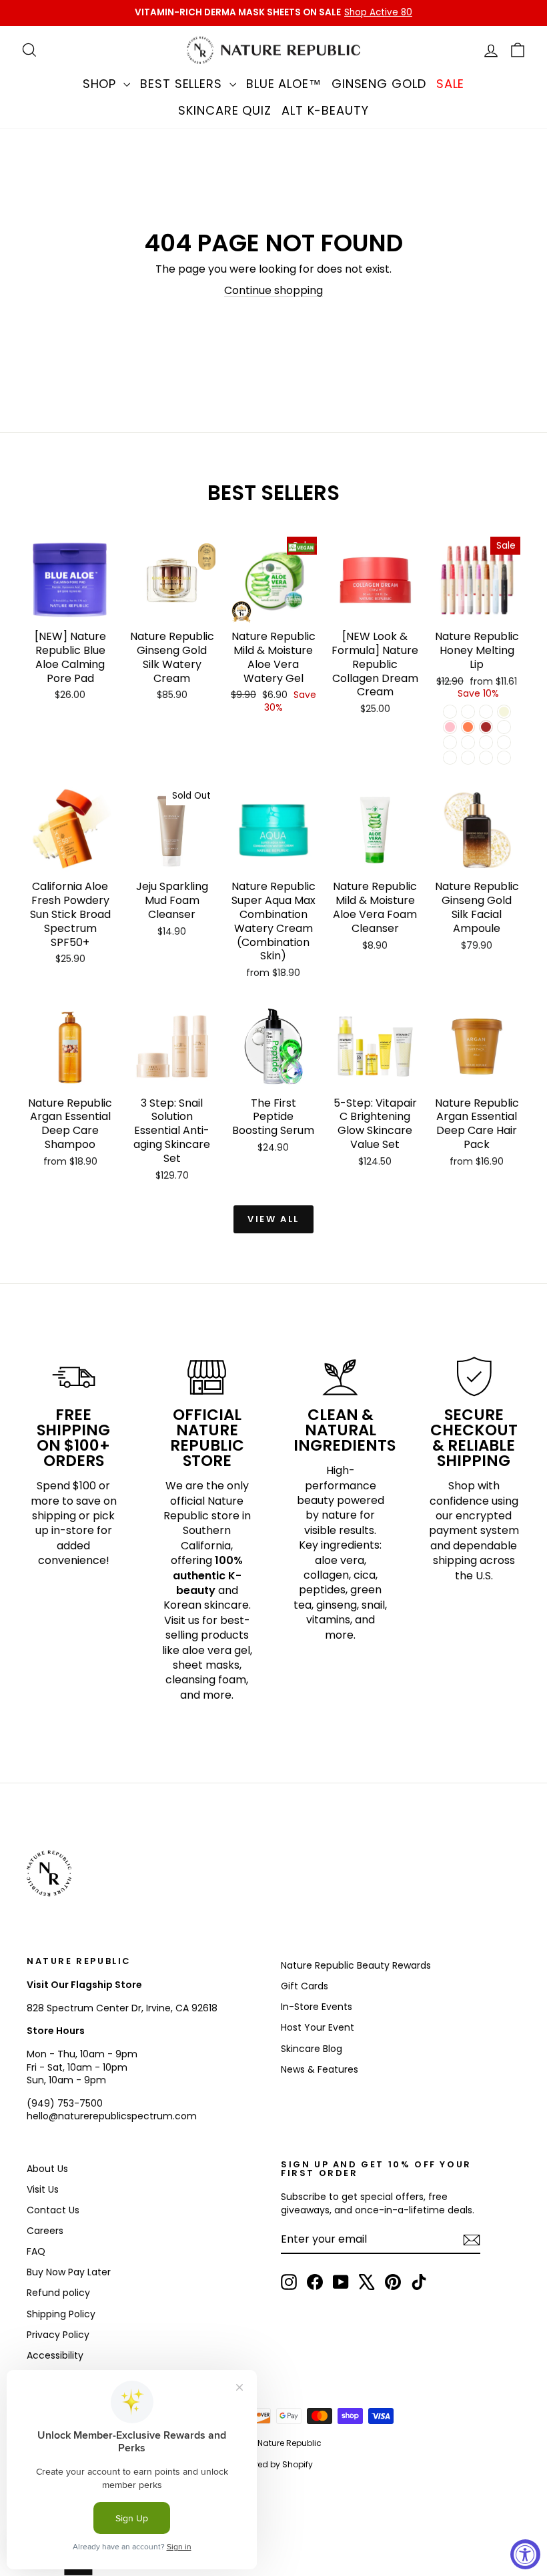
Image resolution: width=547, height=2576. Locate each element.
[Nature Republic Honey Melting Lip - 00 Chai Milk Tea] (450, 712)
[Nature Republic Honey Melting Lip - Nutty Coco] (468, 742)
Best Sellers (183, 84)
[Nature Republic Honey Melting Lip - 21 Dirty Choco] (504, 727)
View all (273, 1219)
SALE (451, 84)
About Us (47, 2169)
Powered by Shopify (273, 2464)
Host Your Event (318, 2027)
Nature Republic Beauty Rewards (356, 1965)
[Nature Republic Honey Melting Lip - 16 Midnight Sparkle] (486, 712)
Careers (45, 2231)
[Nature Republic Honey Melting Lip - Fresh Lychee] (486, 742)
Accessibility (55, 2355)
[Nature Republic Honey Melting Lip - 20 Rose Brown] (486, 727)
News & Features (320, 2069)
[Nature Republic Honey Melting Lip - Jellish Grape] (450, 758)
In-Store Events (317, 2007)
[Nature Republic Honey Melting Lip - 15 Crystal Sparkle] (468, 712)
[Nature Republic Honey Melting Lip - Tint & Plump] (486, 758)
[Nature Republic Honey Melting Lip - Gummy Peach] (468, 758)
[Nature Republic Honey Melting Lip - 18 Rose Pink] (450, 727)
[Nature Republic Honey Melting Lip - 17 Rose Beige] (504, 712)
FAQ (36, 2251)
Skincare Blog (312, 2049)
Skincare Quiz (225, 110)
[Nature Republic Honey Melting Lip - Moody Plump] (504, 758)
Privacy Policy (58, 2335)
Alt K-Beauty (325, 110)
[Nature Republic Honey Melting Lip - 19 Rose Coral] (468, 727)
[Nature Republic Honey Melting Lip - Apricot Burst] (450, 742)
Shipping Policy (61, 2314)
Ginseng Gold (379, 84)
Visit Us (43, 2189)
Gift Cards (305, 1986)
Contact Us (53, 2210)
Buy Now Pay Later (69, 2272)
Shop (102, 84)
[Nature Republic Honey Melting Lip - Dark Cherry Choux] (504, 742)
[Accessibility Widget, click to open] (525, 2554)
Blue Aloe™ (284, 84)
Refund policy (58, 2293)
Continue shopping (273, 290)
